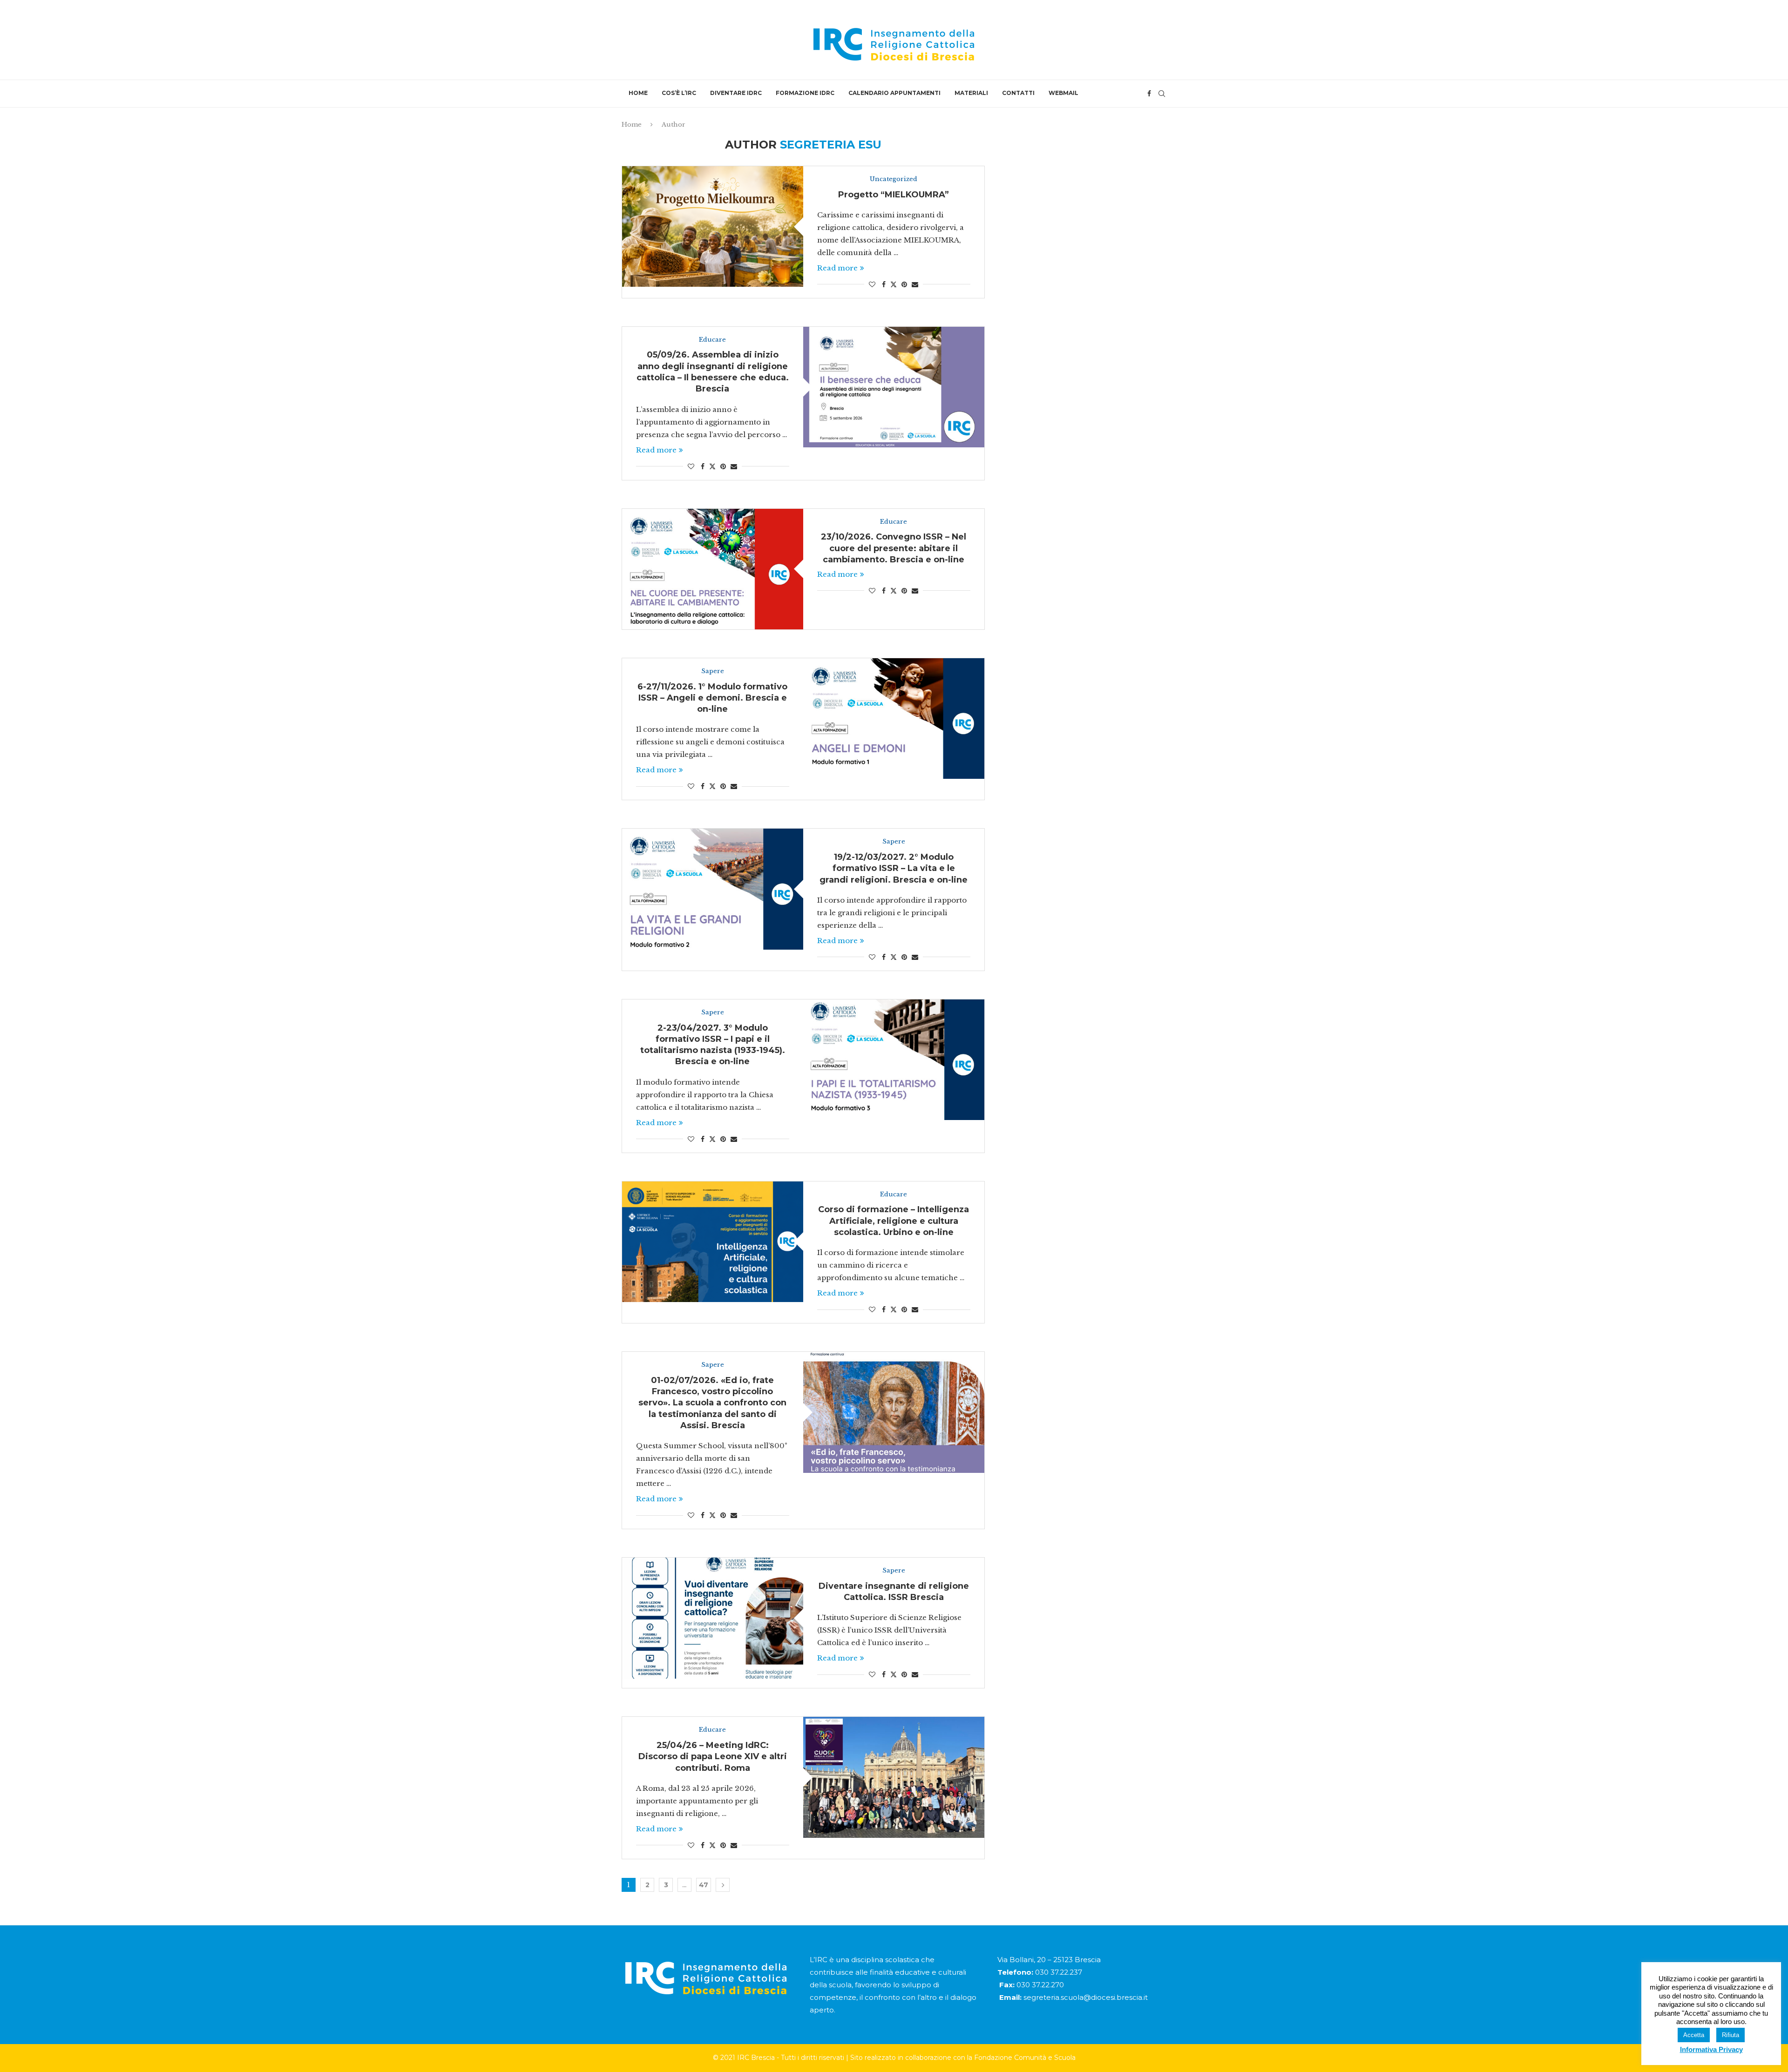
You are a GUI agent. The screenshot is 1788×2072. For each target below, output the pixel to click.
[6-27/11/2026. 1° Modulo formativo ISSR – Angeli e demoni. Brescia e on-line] (894, 719)
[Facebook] (1149, 94)
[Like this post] (872, 284)
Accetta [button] (1694, 2035)
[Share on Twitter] (894, 284)
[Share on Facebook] (884, 284)
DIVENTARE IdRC (736, 93)
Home (632, 125)
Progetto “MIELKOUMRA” (894, 195)
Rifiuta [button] (1730, 2035)
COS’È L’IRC (679, 93)
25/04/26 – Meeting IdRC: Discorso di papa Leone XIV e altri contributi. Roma (713, 1757)
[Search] (1162, 94)
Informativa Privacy (1711, 2049)
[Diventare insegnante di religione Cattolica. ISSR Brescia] (713, 1618)
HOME (638, 93)
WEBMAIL (1063, 93)
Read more (837, 268)
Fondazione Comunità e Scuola (1025, 2058)
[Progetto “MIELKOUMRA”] (713, 226)
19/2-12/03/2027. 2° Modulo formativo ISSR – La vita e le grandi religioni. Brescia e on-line (894, 868)
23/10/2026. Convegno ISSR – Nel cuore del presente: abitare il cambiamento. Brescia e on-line (894, 548)
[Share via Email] (915, 284)
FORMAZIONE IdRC (805, 93)
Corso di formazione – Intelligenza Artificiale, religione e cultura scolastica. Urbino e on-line (894, 1221)
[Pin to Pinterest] (904, 284)
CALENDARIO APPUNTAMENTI (894, 93)
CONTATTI (1018, 93)
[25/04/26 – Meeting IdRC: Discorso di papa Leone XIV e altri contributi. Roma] (894, 1777)
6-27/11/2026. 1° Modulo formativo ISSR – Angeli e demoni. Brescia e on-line (712, 698)
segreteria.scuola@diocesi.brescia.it (1086, 1997)
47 (704, 1885)
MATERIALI (971, 93)
